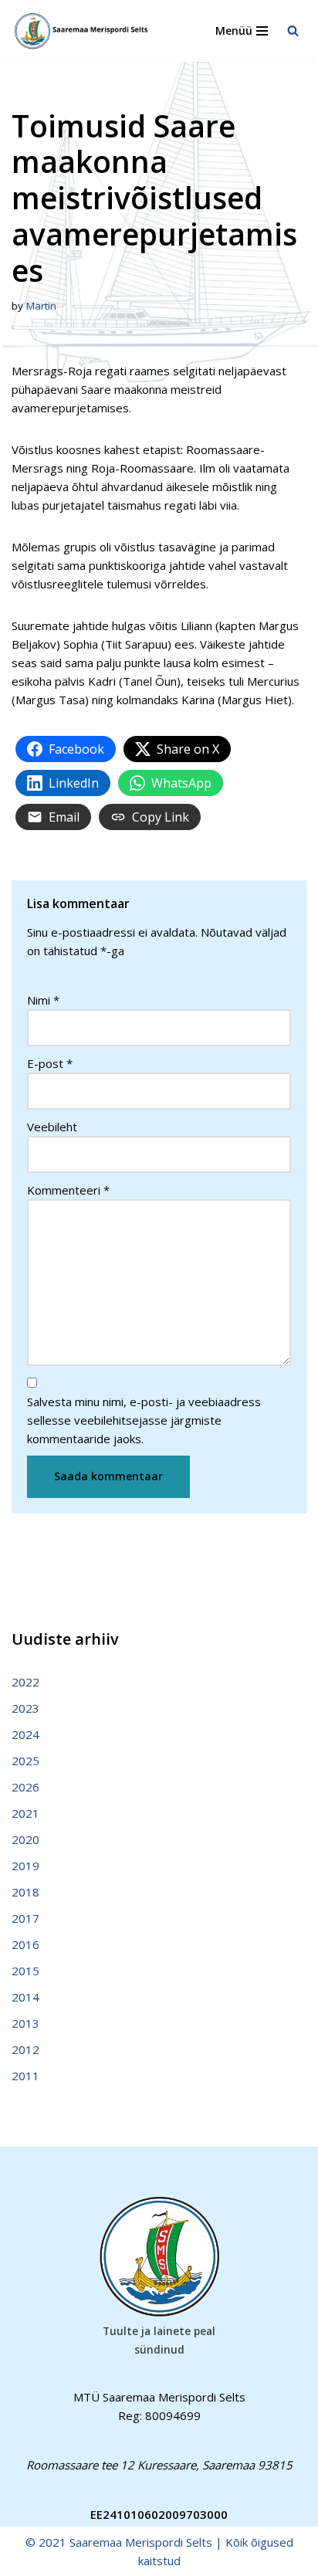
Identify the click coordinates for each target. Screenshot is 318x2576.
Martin (41, 306)
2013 (25, 2023)
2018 (25, 1892)
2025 (25, 1761)
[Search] (293, 31)
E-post (50, 1063)
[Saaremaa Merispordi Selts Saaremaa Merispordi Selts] (85, 31)
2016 (25, 1944)
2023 (25, 1708)
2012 (25, 2049)
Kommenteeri (68, 1190)
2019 (25, 1866)
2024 (25, 1734)
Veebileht (52, 1127)
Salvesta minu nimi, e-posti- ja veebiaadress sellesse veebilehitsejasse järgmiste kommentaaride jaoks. (144, 1420)
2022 (25, 1682)
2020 (25, 1839)
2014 (25, 1997)
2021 (25, 1813)
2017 (25, 1918)
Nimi (43, 1000)
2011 (25, 2076)
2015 (25, 1971)
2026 (25, 1787)
